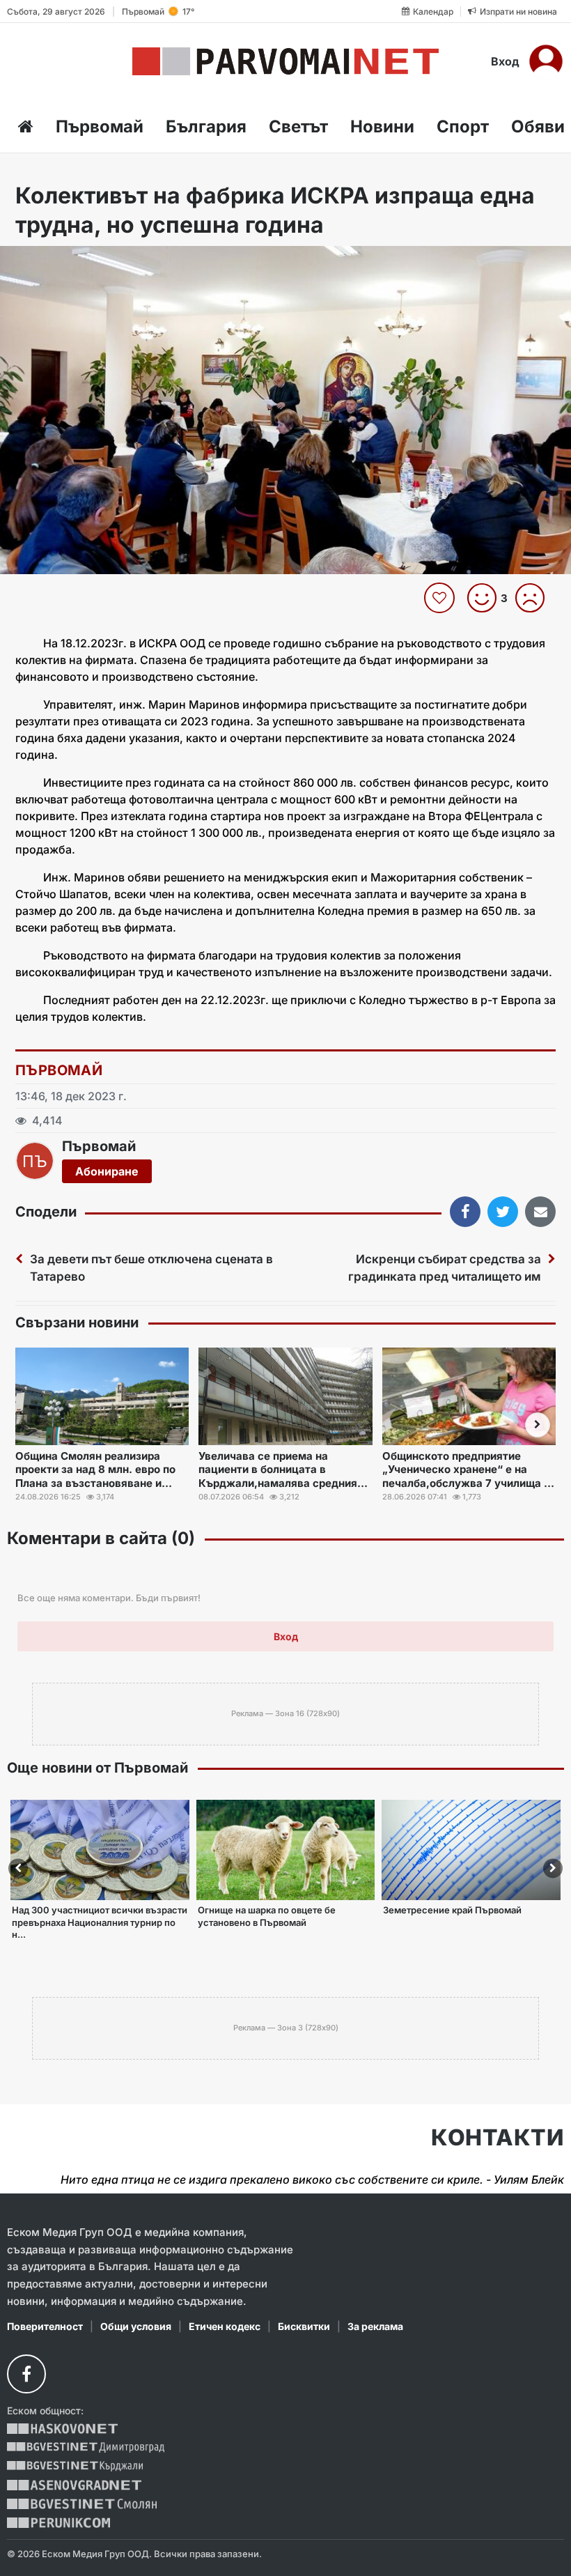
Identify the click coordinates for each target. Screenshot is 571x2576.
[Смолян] (82, 2504)
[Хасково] (62, 2429)
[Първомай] (286, 61)
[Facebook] (26, 2374)
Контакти (498, 2138)
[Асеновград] (74, 2485)
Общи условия (136, 2326)
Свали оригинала (49, 261)
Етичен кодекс (225, 2326)
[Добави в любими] (441, 598)
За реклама (375, 2326)
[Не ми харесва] (535, 598)
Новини (382, 126)
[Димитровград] (86, 2447)
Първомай (100, 126)
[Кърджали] (75, 2466)
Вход (505, 61)
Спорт (463, 126)
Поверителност (45, 2326)
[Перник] (58, 2523)
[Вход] (546, 61)
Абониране (107, 1171)
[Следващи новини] (538, 1425)
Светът (298, 126)
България (206, 126)
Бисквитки (304, 2326)
